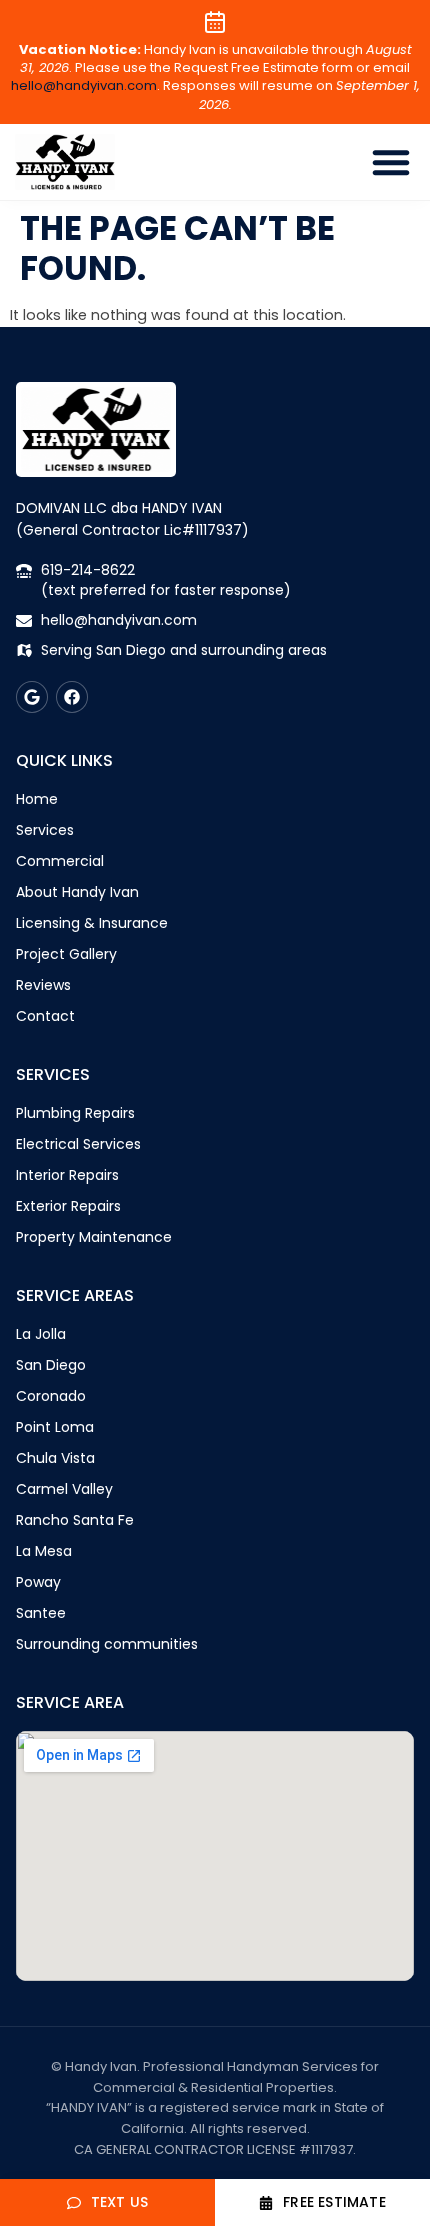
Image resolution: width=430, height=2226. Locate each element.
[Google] (32, 697)
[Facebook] (72, 697)
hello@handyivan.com (84, 85)
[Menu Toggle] (391, 162)
